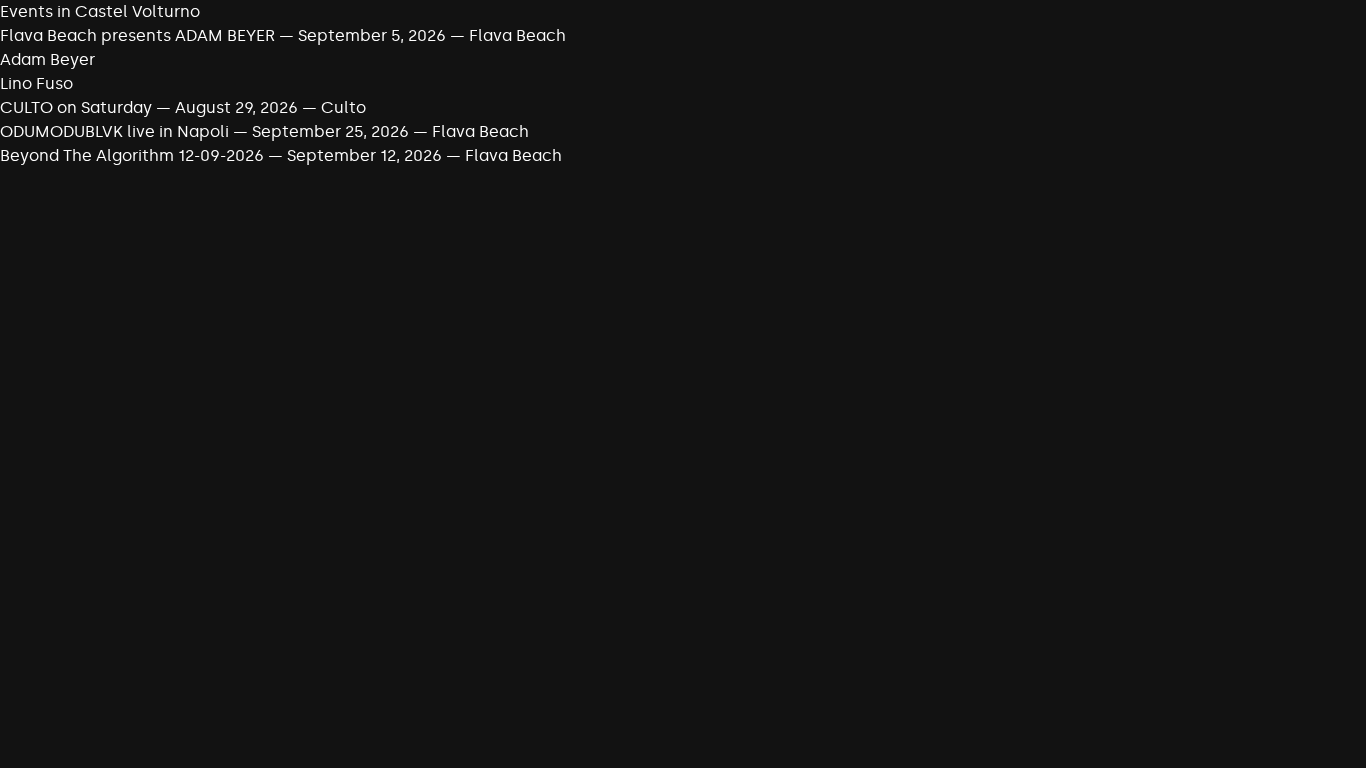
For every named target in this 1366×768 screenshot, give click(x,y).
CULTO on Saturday (76, 107)
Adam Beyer (47, 59)
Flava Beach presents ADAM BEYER (137, 35)
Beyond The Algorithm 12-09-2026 (132, 155)
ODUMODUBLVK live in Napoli (114, 131)
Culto (343, 107)
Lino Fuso (36, 83)
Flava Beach (517, 35)
